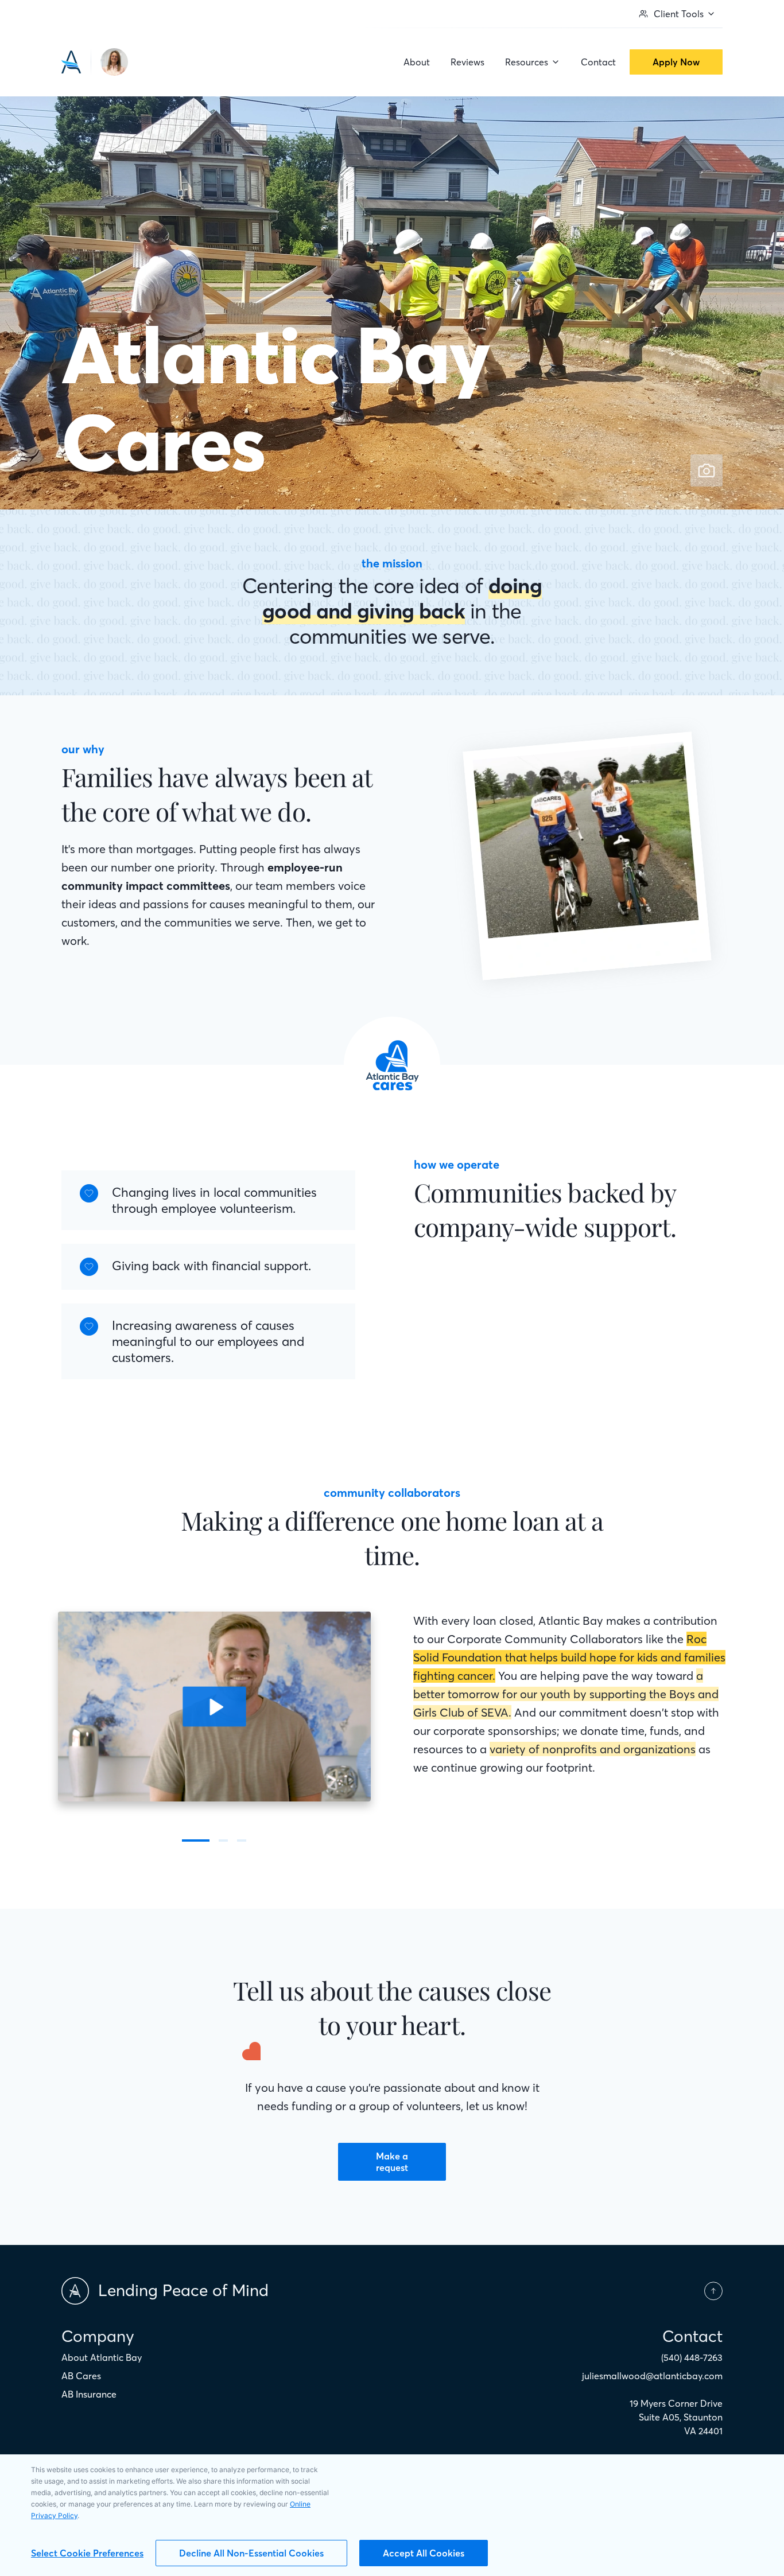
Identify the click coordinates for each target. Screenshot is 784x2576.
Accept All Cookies (424, 2553)
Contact (598, 62)
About (417, 62)
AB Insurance (89, 2394)
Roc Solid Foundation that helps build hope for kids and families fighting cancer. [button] (569, 1657)
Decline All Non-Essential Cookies (251, 2553)
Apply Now (676, 62)
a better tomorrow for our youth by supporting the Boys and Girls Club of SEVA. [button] (566, 1694)
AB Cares (81, 2376)
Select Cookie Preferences (87, 2553)
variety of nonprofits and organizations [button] (593, 1749)
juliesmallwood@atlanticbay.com (652, 2376)
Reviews (467, 62)
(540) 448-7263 (692, 2357)
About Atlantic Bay (102, 2357)
